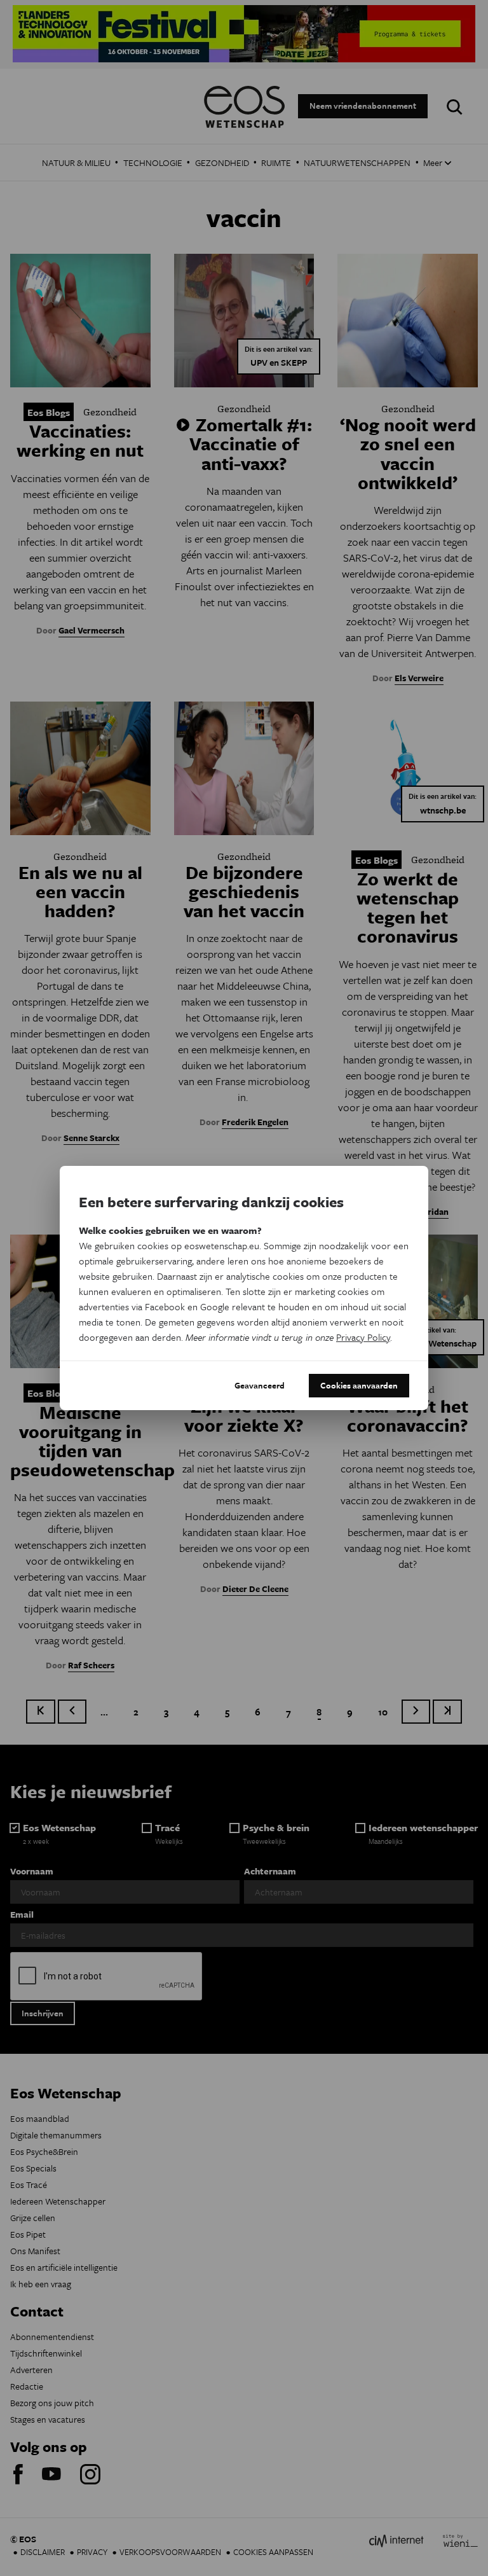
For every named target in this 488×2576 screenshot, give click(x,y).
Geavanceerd (260, 1385)
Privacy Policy (363, 1337)
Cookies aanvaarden (359, 1385)
